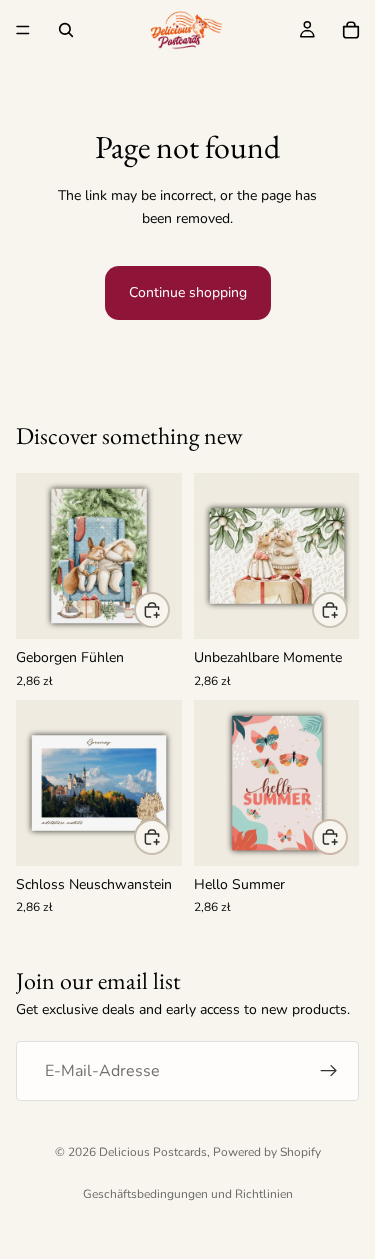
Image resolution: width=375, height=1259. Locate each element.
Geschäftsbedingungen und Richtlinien (188, 1194)
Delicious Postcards (153, 1152)
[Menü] (23, 30)
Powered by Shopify (267, 1152)
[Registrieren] (329, 1072)
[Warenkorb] (351, 30)
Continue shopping (188, 292)
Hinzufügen (169, 609)
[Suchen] (66, 30)
